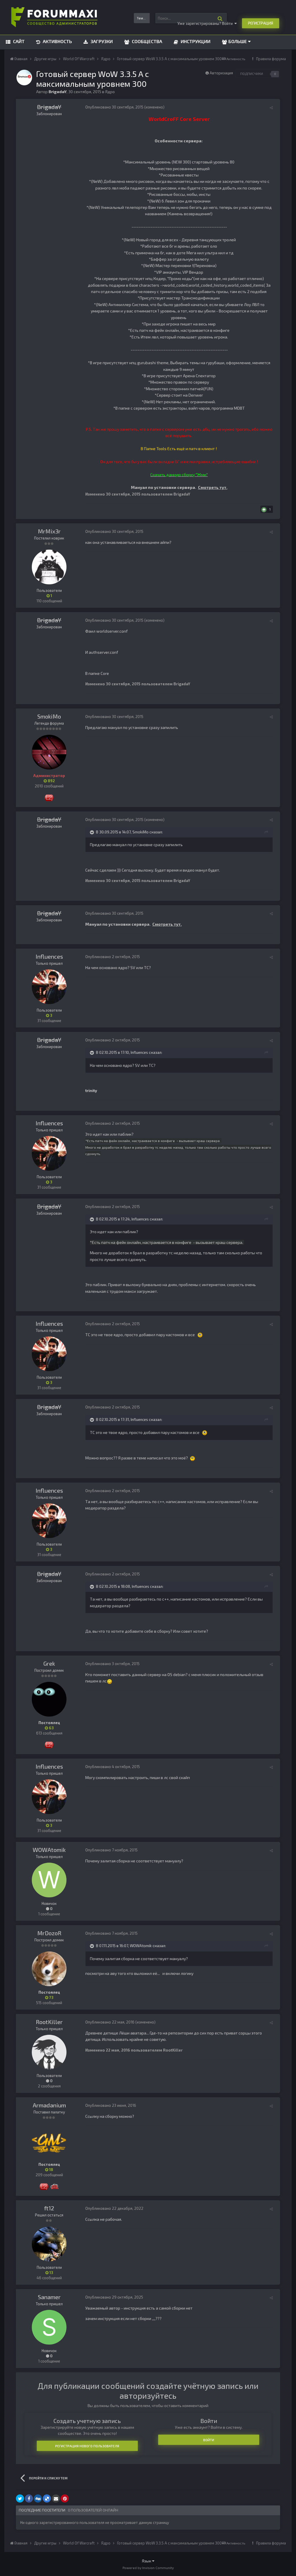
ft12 (49, 2208)
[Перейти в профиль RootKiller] (49, 2052)
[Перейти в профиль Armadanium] (49, 2141)
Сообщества (146, 41)
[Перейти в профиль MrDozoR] (49, 1969)
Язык (147, 2561)
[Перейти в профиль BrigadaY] (24, 78)
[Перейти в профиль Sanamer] (49, 2327)
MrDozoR (49, 1933)
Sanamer (49, 2297)
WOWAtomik (49, 1850)
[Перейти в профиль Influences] (49, 987)
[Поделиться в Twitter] (20, 2498)
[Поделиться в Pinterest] (65, 2498)
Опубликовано (114, 107)
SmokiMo (49, 716)
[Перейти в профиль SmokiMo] (49, 752)
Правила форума (271, 59)
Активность (57, 41)
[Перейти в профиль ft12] (49, 2244)
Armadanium (49, 2105)
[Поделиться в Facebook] (29, 2498)
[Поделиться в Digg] (38, 2498)
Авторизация (221, 73)
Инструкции (195, 41)
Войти (209, 2440)
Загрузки (101, 41)
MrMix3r (49, 531)
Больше (238, 41)
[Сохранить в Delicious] (47, 2498)
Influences (49, 956)
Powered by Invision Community (148, 2568)
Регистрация (261, 23)
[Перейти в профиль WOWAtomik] (49, 1880)
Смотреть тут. (213, 487)
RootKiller (49, 2022)
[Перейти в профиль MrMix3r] (49, 567)
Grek (49, 1663)
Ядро (110, 92)
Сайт (18, 41)
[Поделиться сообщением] (271, 108)
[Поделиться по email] (56, 2498)
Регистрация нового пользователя (87, 2446)
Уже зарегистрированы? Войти (206, 23)
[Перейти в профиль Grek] (49, 1699)
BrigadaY (49, 107)
